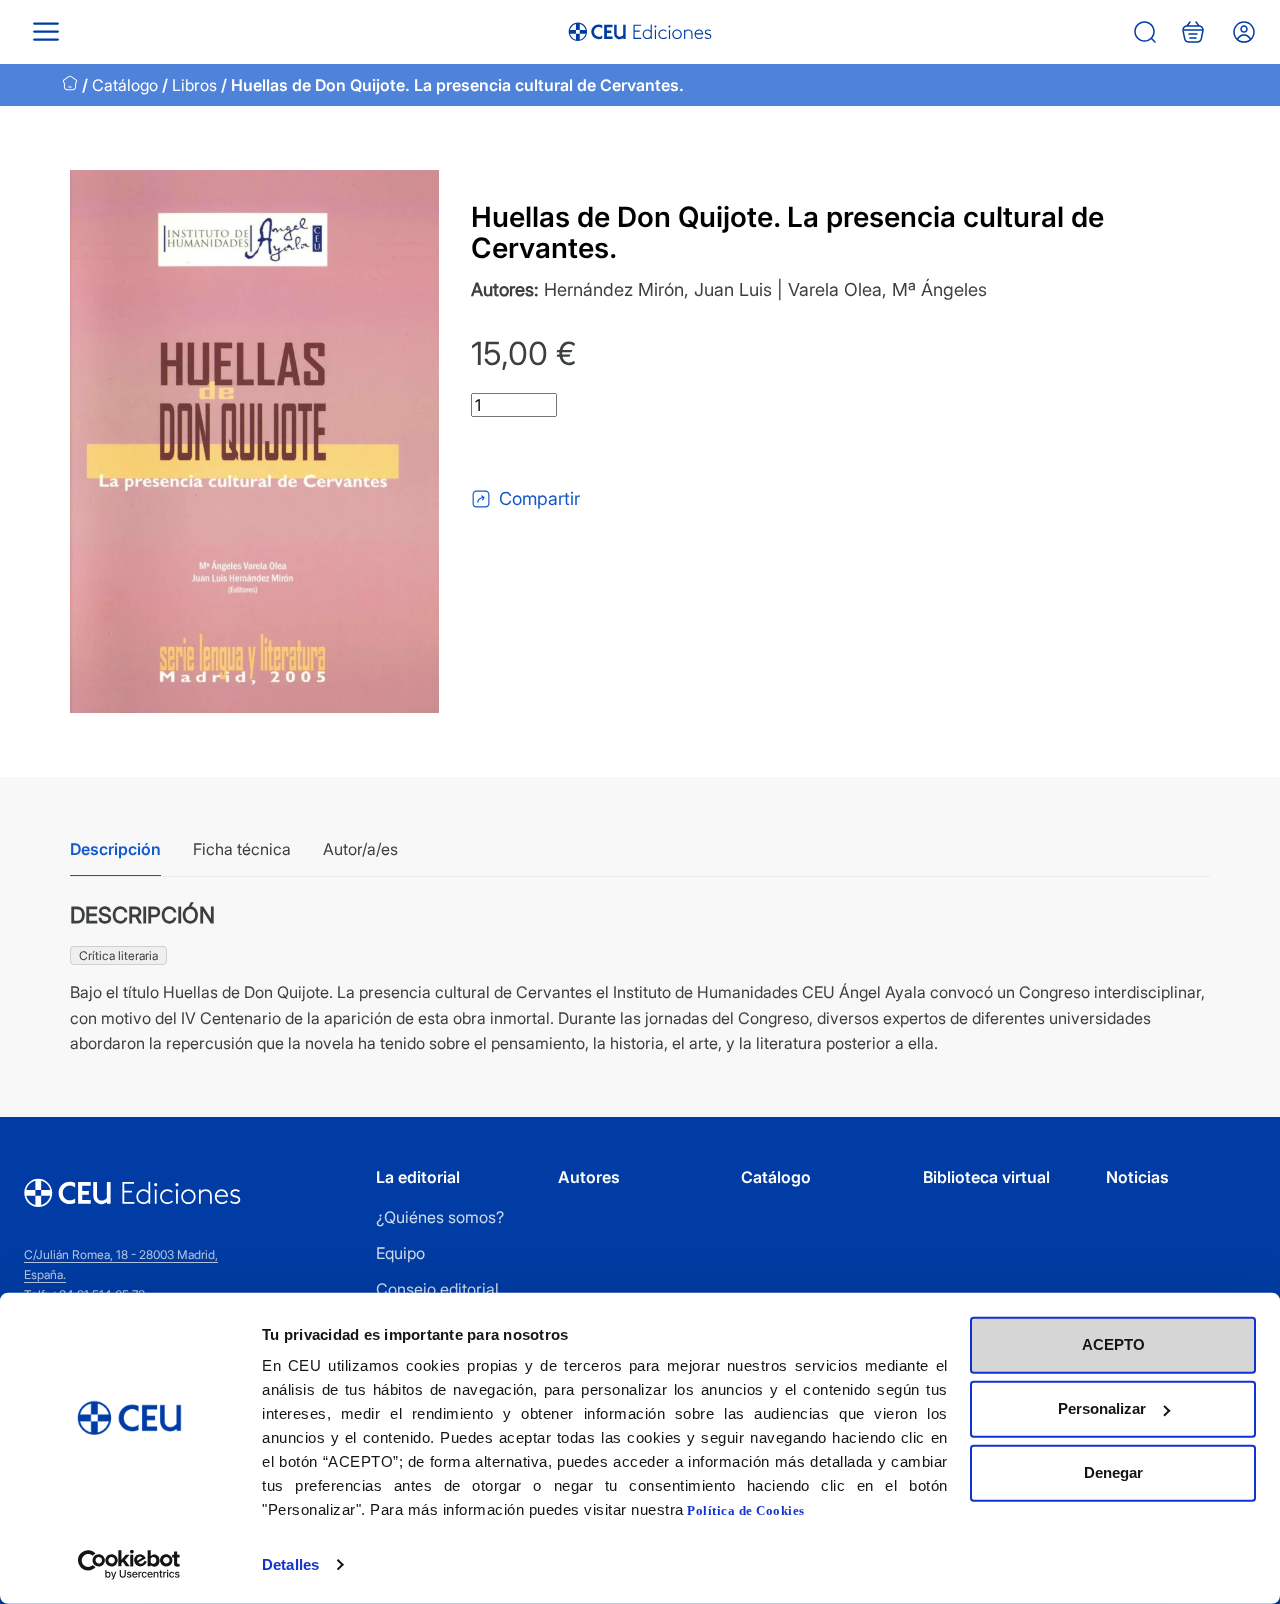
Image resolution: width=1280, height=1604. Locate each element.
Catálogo (125, 85)
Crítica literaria (118, 955)
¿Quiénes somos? (440, 1217)
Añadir (554, 452)
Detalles (290, 1564)
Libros (194, 85)
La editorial (418, 1177)
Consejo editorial (437, 1289)
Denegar (1113, 1472)
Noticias (1137, 1177)
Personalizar (1102, 1408)
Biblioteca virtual (986, 1177)
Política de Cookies (746, 1510)
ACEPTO (1113, 1344)
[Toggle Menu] (46, 31)
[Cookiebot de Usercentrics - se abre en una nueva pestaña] (129, 1565)
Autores (589, 1177)
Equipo (400, 1253)
